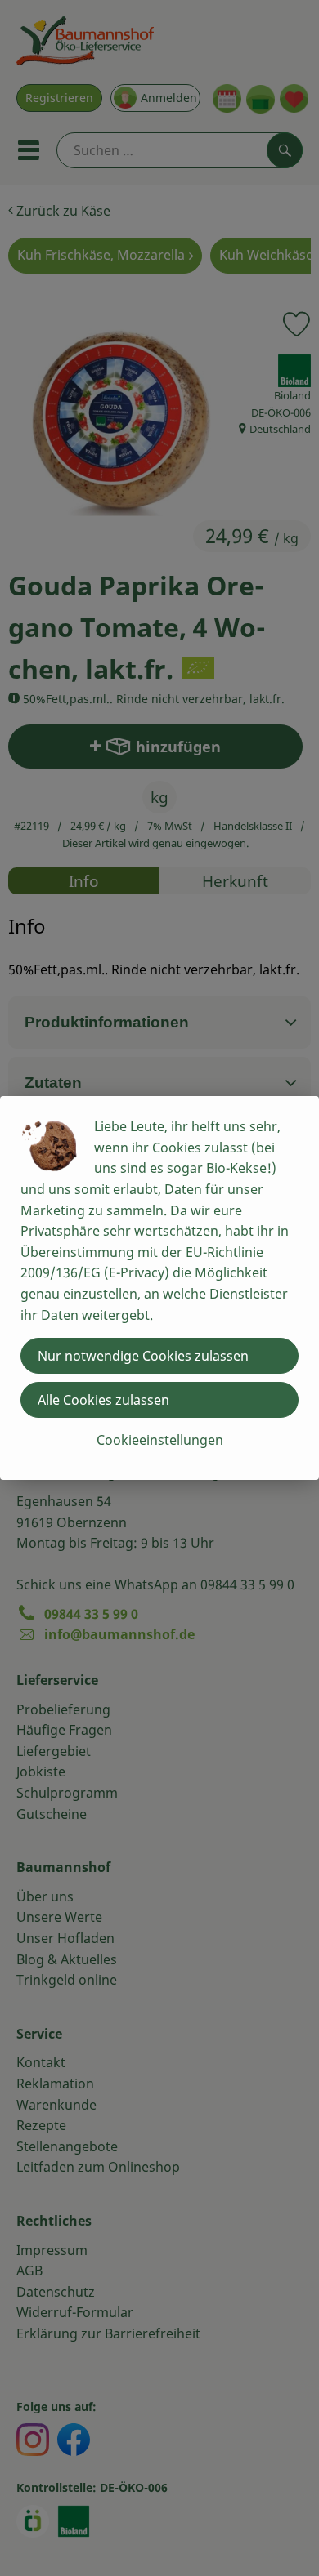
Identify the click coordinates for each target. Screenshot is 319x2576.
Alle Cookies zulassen (103, 1400)
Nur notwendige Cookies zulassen (143, 1356)
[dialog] (159, 1288)
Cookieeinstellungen (160, 1440)
